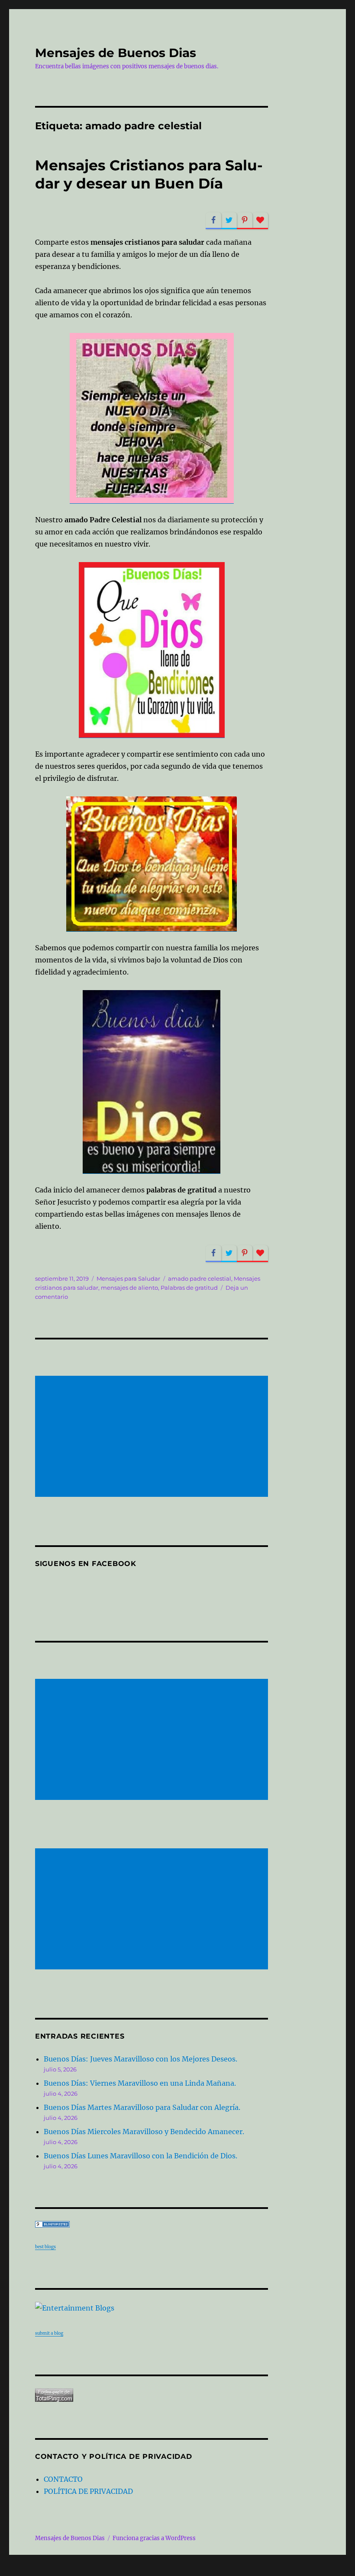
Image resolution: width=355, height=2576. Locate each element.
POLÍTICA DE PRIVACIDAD (88, 2491)
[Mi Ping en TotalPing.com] (152, 2395)
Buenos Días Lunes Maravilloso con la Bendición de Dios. (140, 2156)
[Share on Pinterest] (245, 221)
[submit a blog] (152, 2308)
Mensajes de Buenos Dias (116, 53)
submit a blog (49, 2333)
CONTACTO (63, 2479)
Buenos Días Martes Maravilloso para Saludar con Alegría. (142, 2107)
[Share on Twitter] (229, 221)
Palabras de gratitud (189, 1288)
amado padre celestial (200, 1278)
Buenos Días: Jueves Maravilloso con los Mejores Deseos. (140, 2059)
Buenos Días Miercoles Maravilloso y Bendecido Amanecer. (144, 2132)
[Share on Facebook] (213, 221)
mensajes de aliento (129, 1288)
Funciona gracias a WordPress (154, 2538)
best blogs (45, 2247)
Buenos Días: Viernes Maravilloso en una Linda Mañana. (140, 2083)
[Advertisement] (153, 1437)
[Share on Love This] (260, 221)
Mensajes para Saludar (128, 1278)
